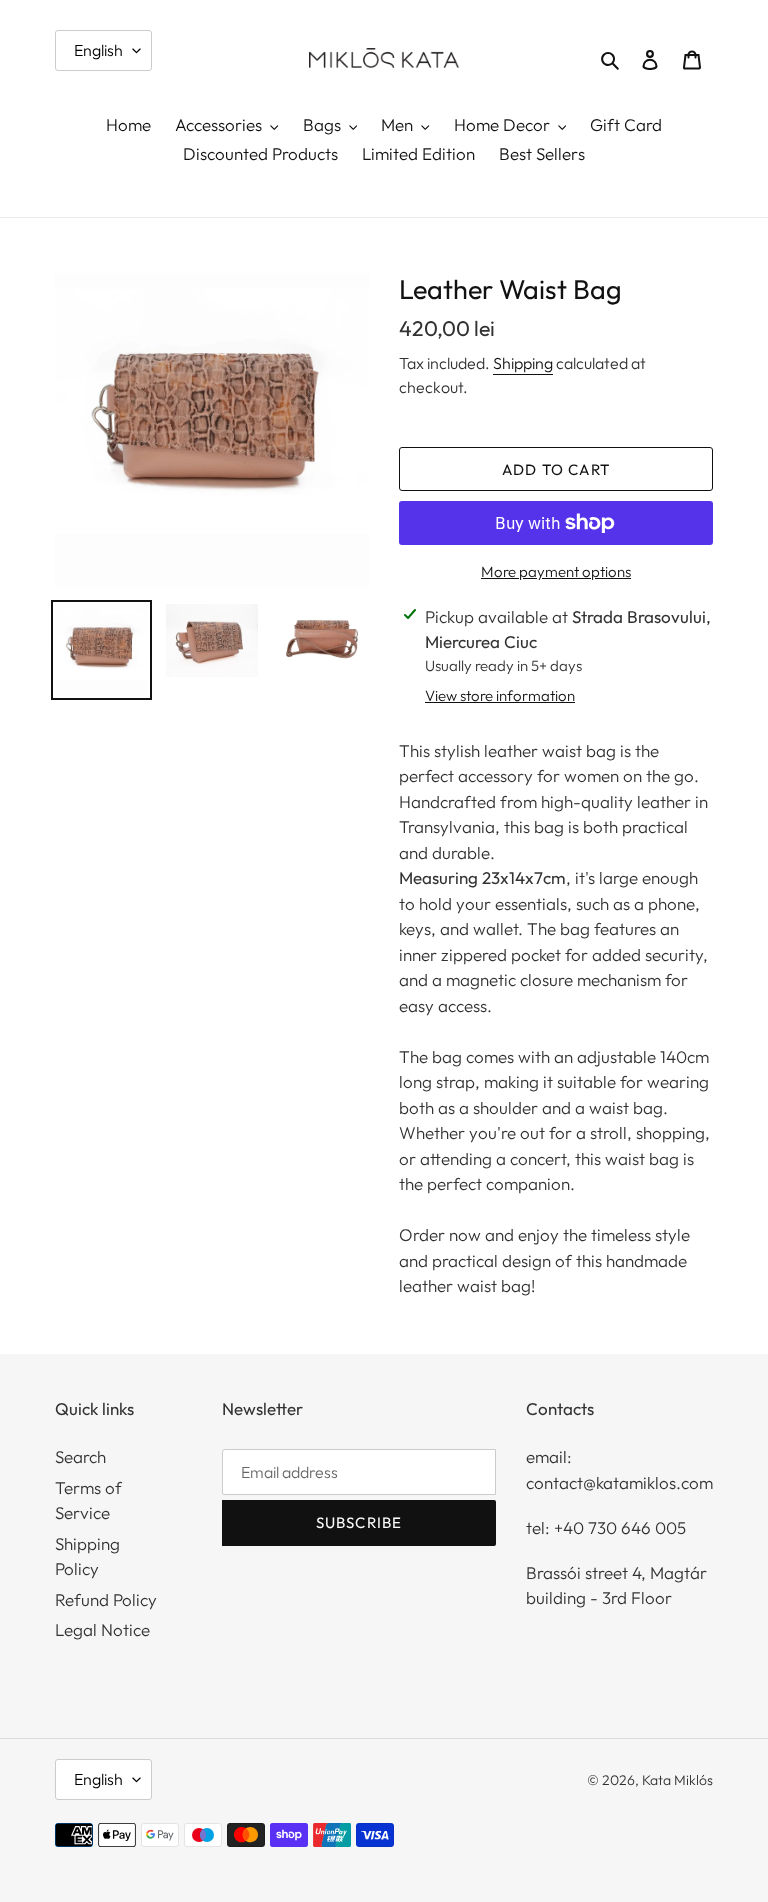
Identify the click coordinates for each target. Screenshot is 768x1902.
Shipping (523, 363)
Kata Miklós (677, 1780)
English (98, 50)
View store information (500, 695)
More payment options (556, 571)
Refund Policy (106, 1599)
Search (80, 1456)
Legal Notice (102, 1629)
